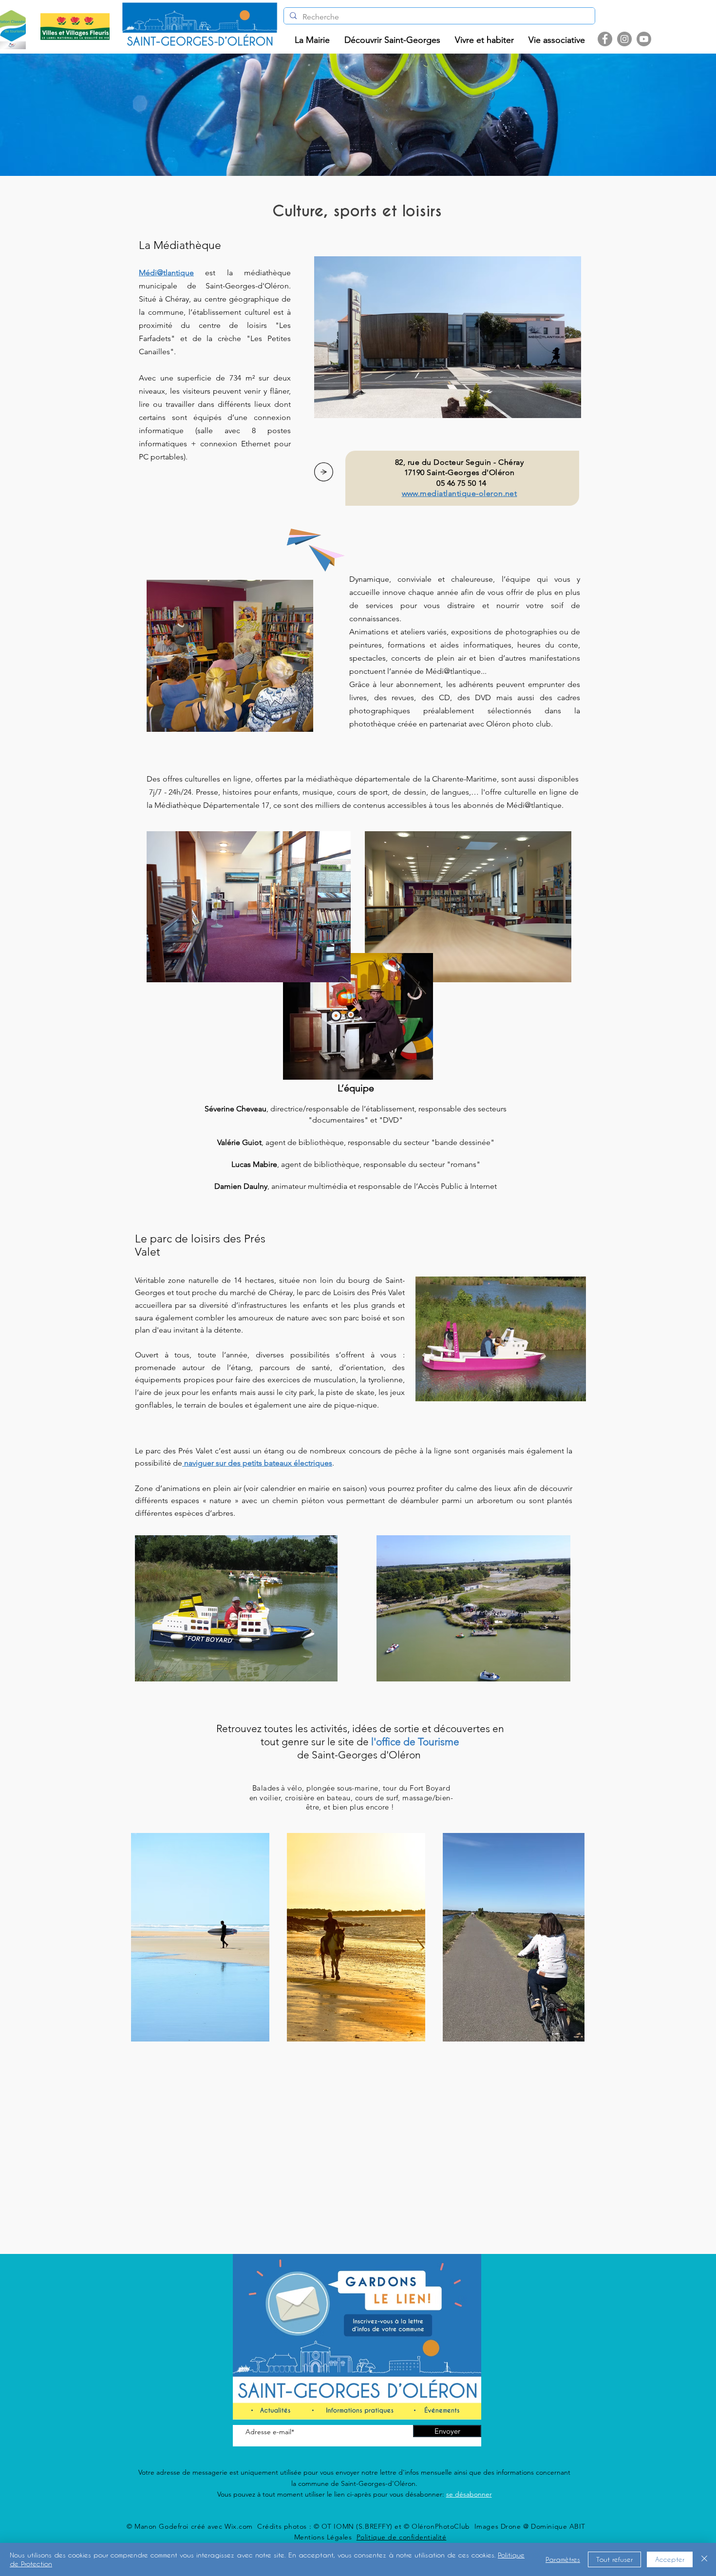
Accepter (670, 2559)
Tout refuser (614, 2559)
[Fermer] (704, 2559)
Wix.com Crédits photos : (269, 2526)
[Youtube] (644, 39)
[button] (312, 40)
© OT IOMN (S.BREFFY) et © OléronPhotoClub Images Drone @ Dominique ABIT (450, 2526)
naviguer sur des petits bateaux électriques (258, 1463)
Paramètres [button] (563, 2559)
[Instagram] (624, 39)
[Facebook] (605, 39)
